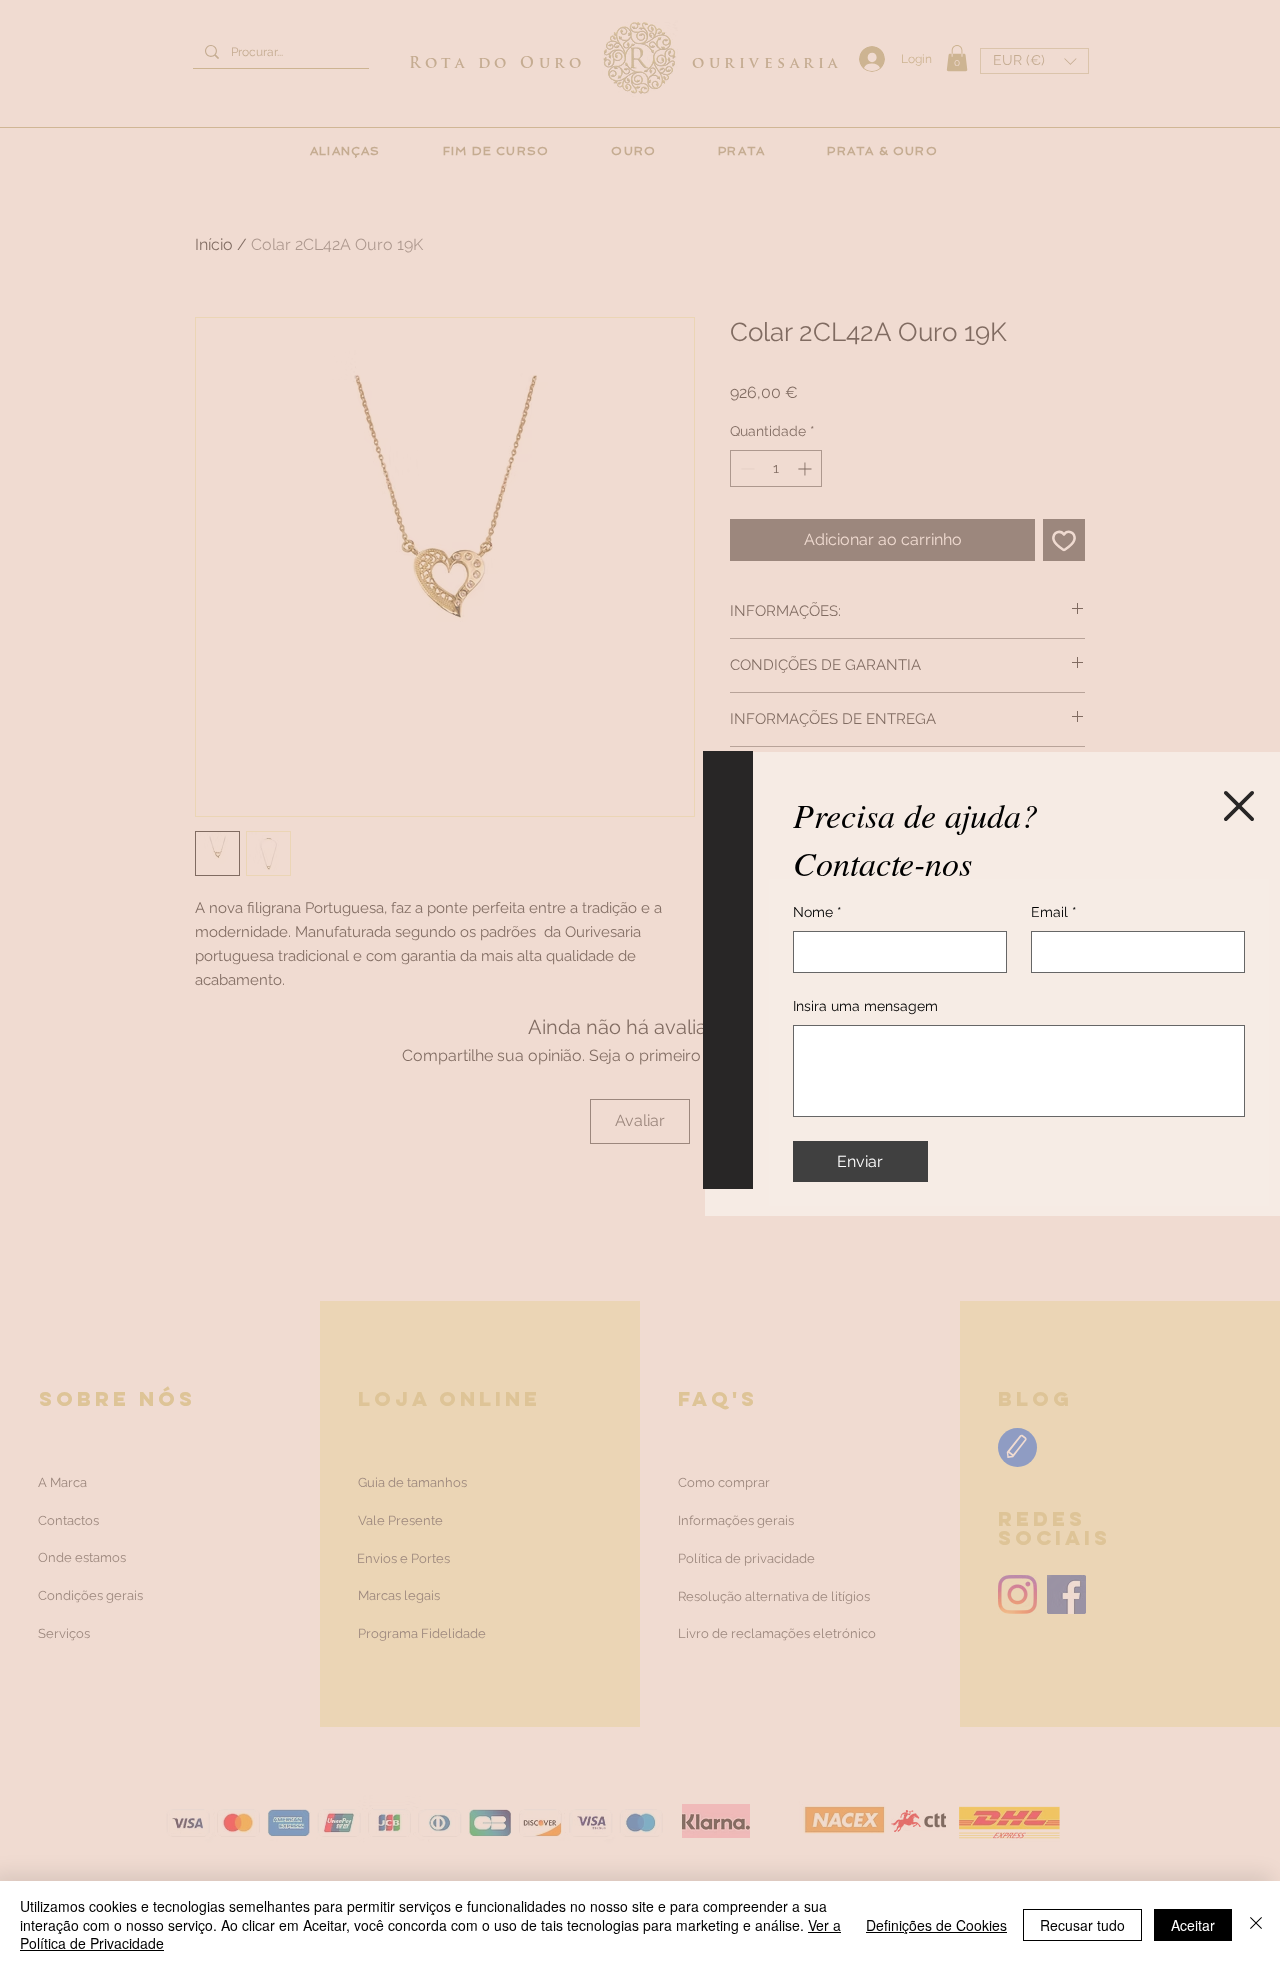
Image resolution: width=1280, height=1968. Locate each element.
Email (1054, 912)
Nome (817, 912)
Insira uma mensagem (865, 1006)
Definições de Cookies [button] (936, 1925)
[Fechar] (1256, 1924)
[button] (1239, 806)
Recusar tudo (1082, 1925)
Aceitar (1193, 1925)
